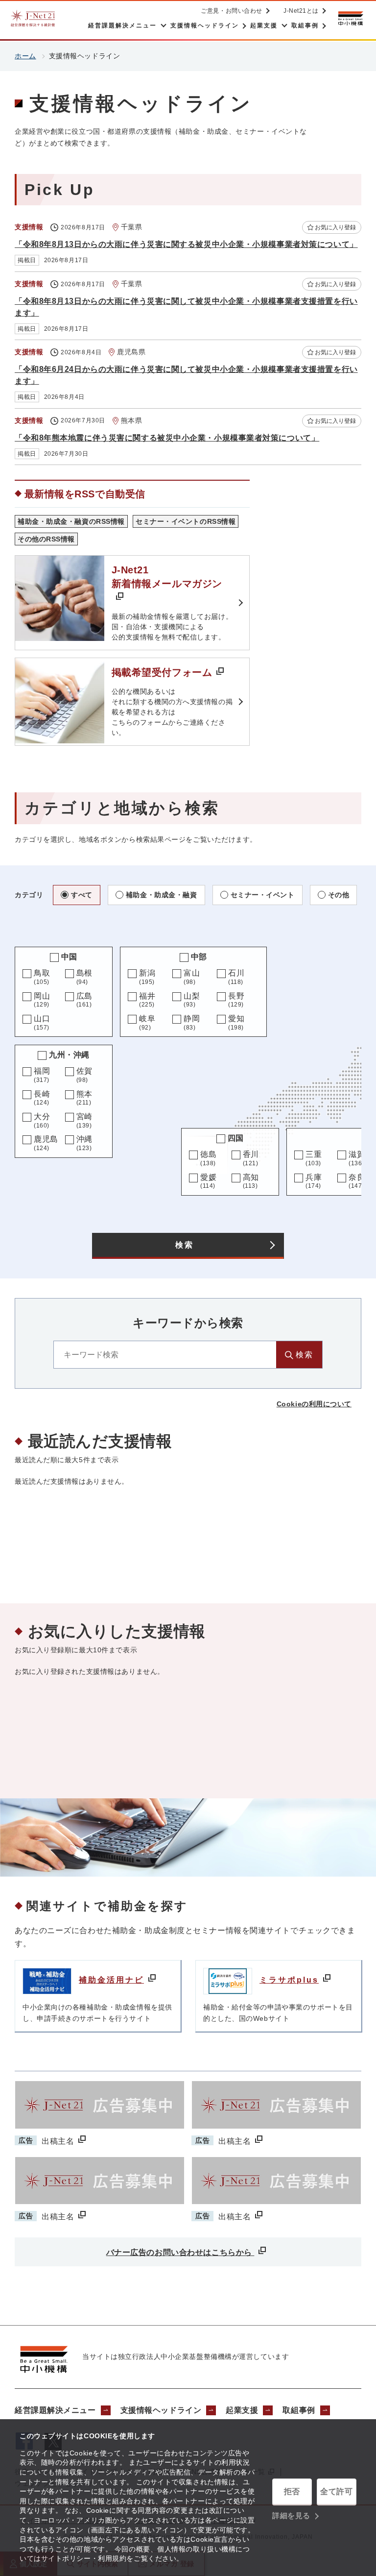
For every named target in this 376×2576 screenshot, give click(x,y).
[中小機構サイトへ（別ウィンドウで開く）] (351, 18)
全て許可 (336, 2491)
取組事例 (299, 2410)
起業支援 (242, 2410)
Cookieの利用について (314, 1404)
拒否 (292, 2491)
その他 (339, 895)
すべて (82, 895)
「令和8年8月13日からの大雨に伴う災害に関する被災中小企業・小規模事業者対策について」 (186, 244)
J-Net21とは (301, 11)
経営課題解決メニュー (55, 2410)
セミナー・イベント (263, 895)
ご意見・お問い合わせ (232, 11)
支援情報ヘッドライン (161, 2410)
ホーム (25, 56)
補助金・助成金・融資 (162, 895)
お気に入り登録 (335, 227)
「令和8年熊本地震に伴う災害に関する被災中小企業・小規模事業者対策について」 (167, 438)
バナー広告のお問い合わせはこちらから (180, 2252)
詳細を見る (291, 2515)
